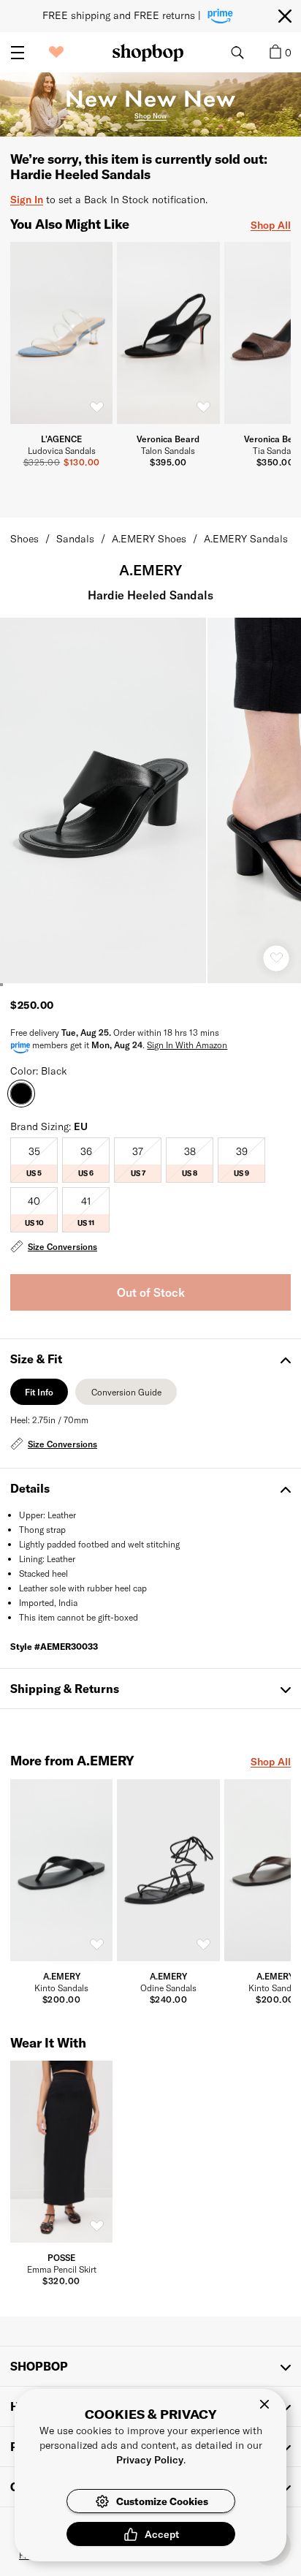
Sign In (27, 199)
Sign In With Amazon (187, 1045)
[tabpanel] (150, 1433)
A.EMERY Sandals (246, 538)
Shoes (24, 538)
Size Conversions (62, 1246)
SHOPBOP (39, 2366)
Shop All (271, 225)
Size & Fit (36, 1359)
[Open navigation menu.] (18, 53)
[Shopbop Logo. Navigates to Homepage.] (148, 53)
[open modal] (104, 800)
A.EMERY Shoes (149, 538)
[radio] (34, 1160)
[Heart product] (276, 958)
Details (30, 1488)
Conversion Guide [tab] (126, 1396)
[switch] (96, 408)
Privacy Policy (150, 2459)
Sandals (75, 538)
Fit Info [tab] (39, 1396)
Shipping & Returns (65, 1688)
